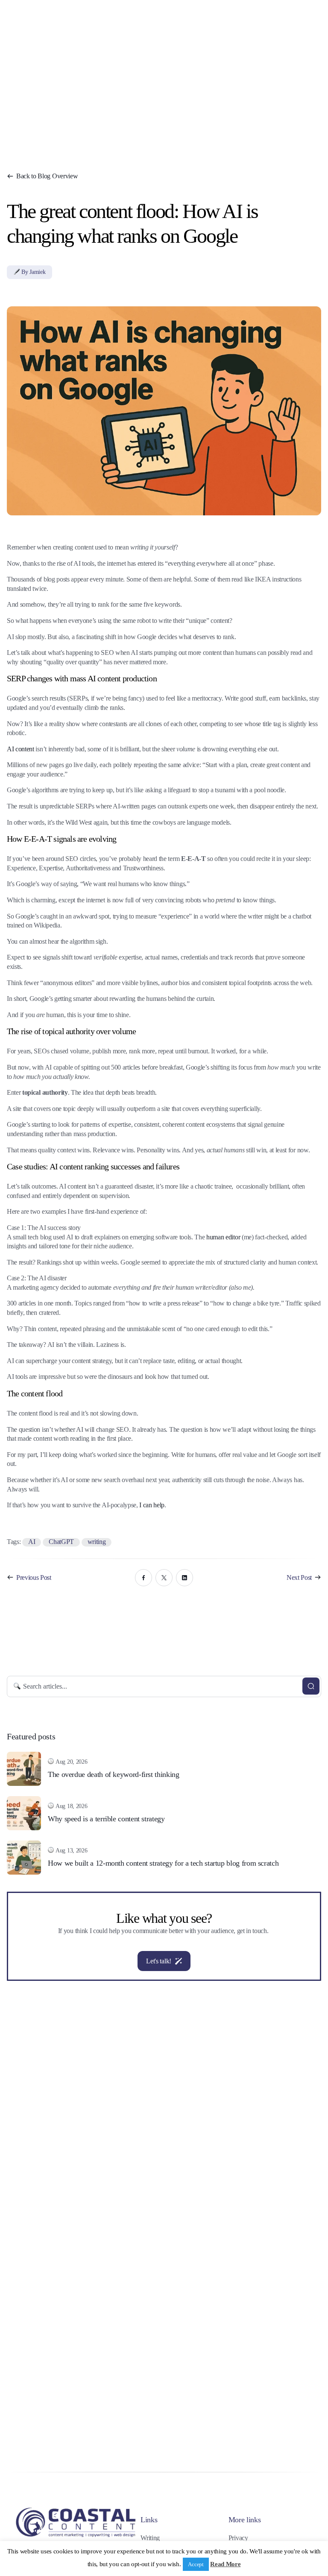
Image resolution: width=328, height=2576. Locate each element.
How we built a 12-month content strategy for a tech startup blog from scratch (163, 1863)
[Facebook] (143, 1578)
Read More (225, 2564)
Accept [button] (196, 2564)
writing (97, 1542)
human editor (223, 1237)
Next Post (299, 1577)
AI (32, 1542)
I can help (152, 1505)
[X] (164, 1578)
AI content (20, 749)
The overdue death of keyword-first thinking (114, 1774)
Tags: (15, 1542)
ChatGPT (61, 1542)
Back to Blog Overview (47, 176)
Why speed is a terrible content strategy (106, 1819)
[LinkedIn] (184, 1578)
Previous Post (34, 1577)
